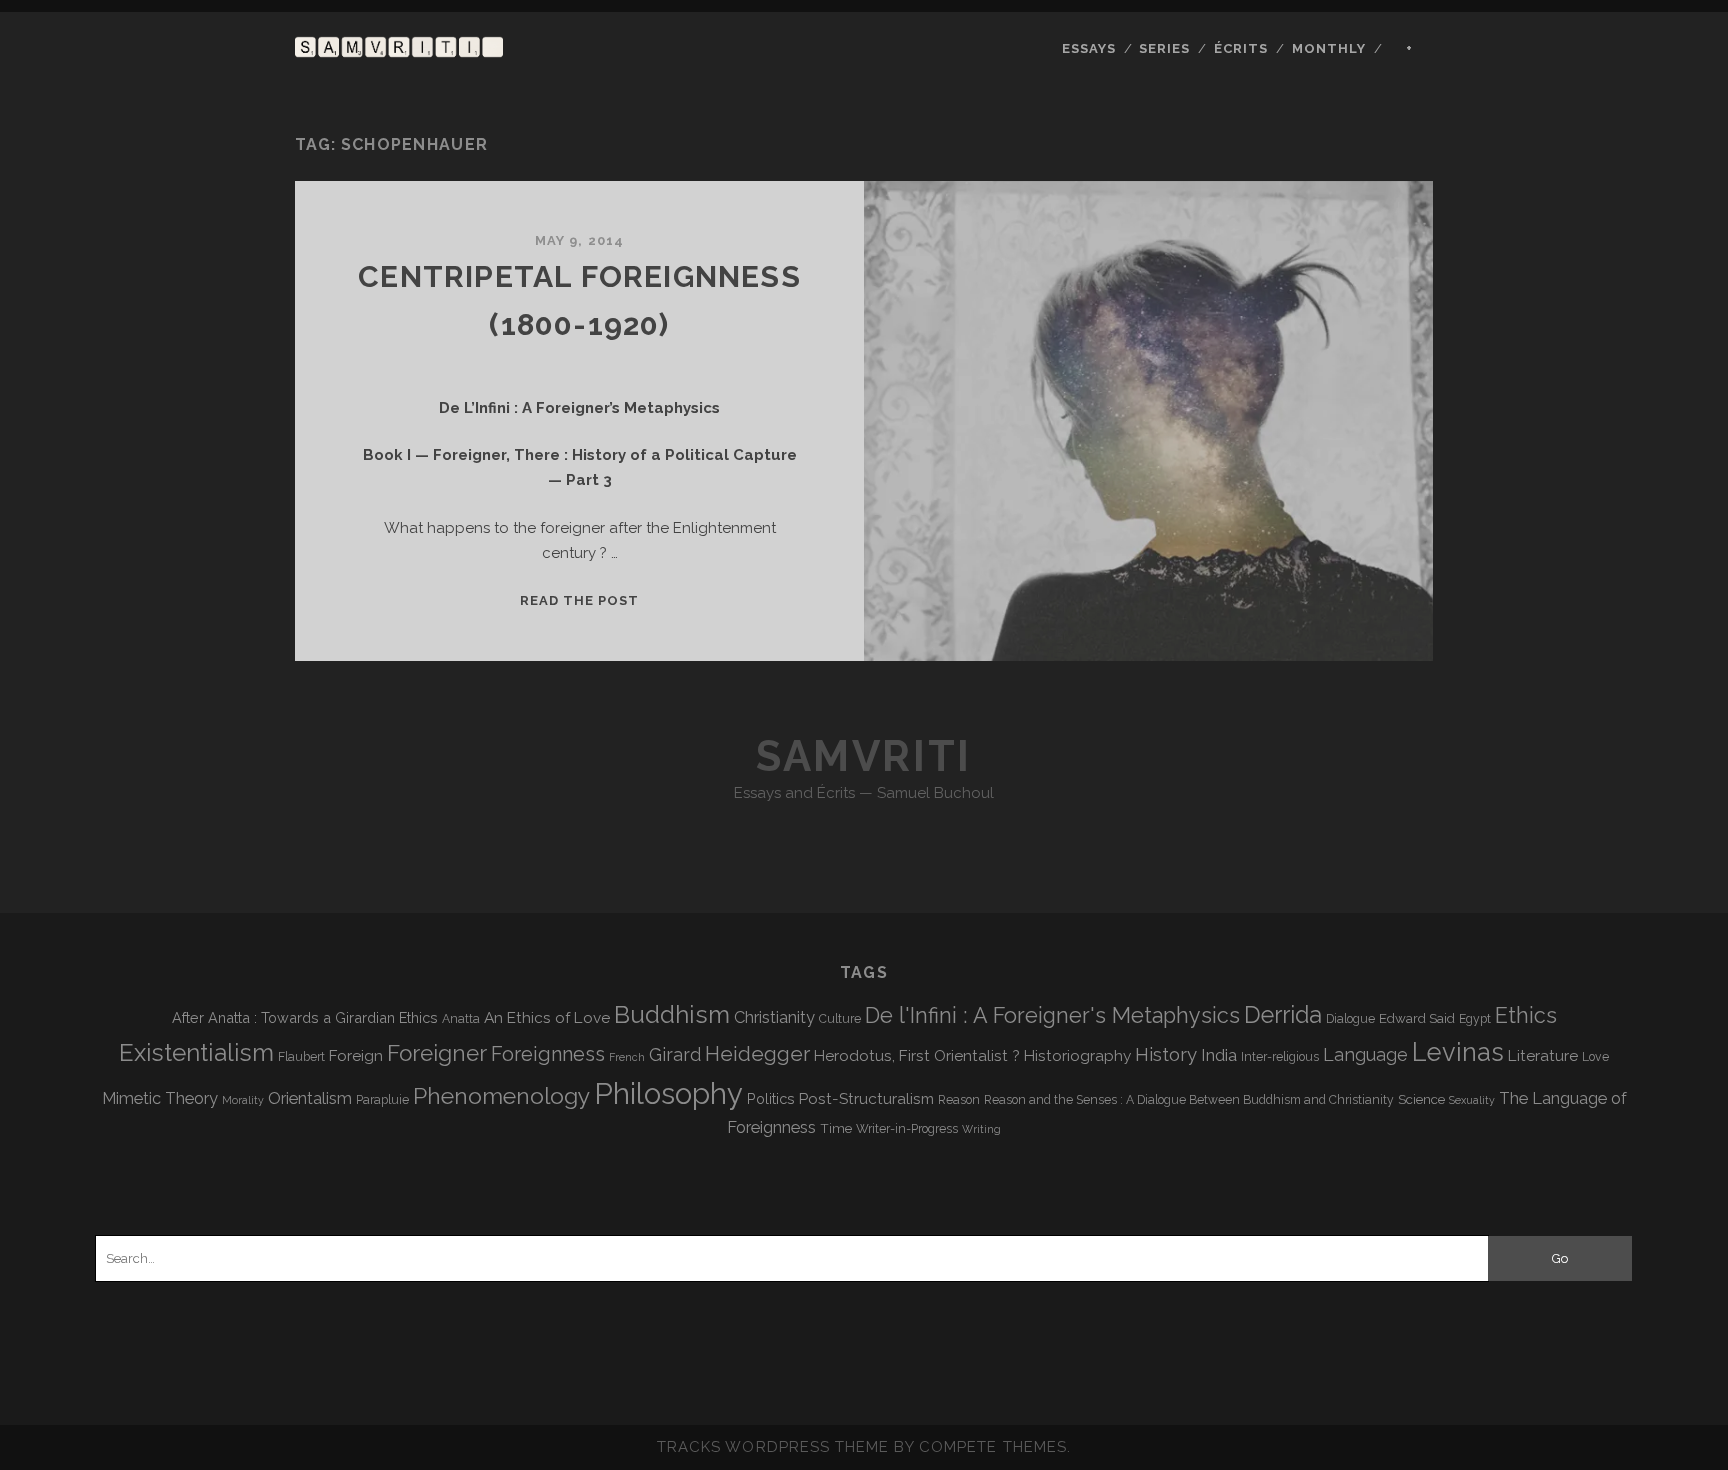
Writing (981, 1129)
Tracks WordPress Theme (773, 1447)
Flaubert (301, 1057)
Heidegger (757, 1054)
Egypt (1475, 1019)
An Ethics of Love (547, 1017)
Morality (243, 1100)
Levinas (1458, 1052)
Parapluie (382, 1100)
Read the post (580, 600)
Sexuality (1472, 1100)
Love (1595, 1057)
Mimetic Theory (160, 1098)
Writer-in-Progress (907, 1129)
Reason (959, 1100)
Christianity (774, 1017)
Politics (771, 1098)
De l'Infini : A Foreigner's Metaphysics (1052, 1015)
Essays (1089, 48)
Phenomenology (501, 1095)
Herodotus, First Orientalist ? (917, 1055)
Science (1421, 1099)
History (1166, 1054)
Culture (840, 1019)
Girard (675, 1054)
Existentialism (196, 1052)
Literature (1543, 1055)
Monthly (1329, 48)
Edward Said (1417, 1018)
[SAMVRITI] (399, 48)
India (1219, 1055)
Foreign (356, 1055)
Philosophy (668, 1093)
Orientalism (310, 1098)
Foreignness (548, 1054)
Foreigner (437, 1053)
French (627, 1057)
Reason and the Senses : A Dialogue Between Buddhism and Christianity (1189, 1100)
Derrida (1283, 1014)
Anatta (461, 1019)
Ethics (1526, 1015)
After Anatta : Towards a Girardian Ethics (305, 1017)
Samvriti (863, 756)
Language (1365, 1054)
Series (1164, 48)
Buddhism (672, 1014)
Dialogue (1350, 1019)
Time (836, 1128)
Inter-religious (1280, 1057)
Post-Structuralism (866, 1098)
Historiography (1077, 1055)
